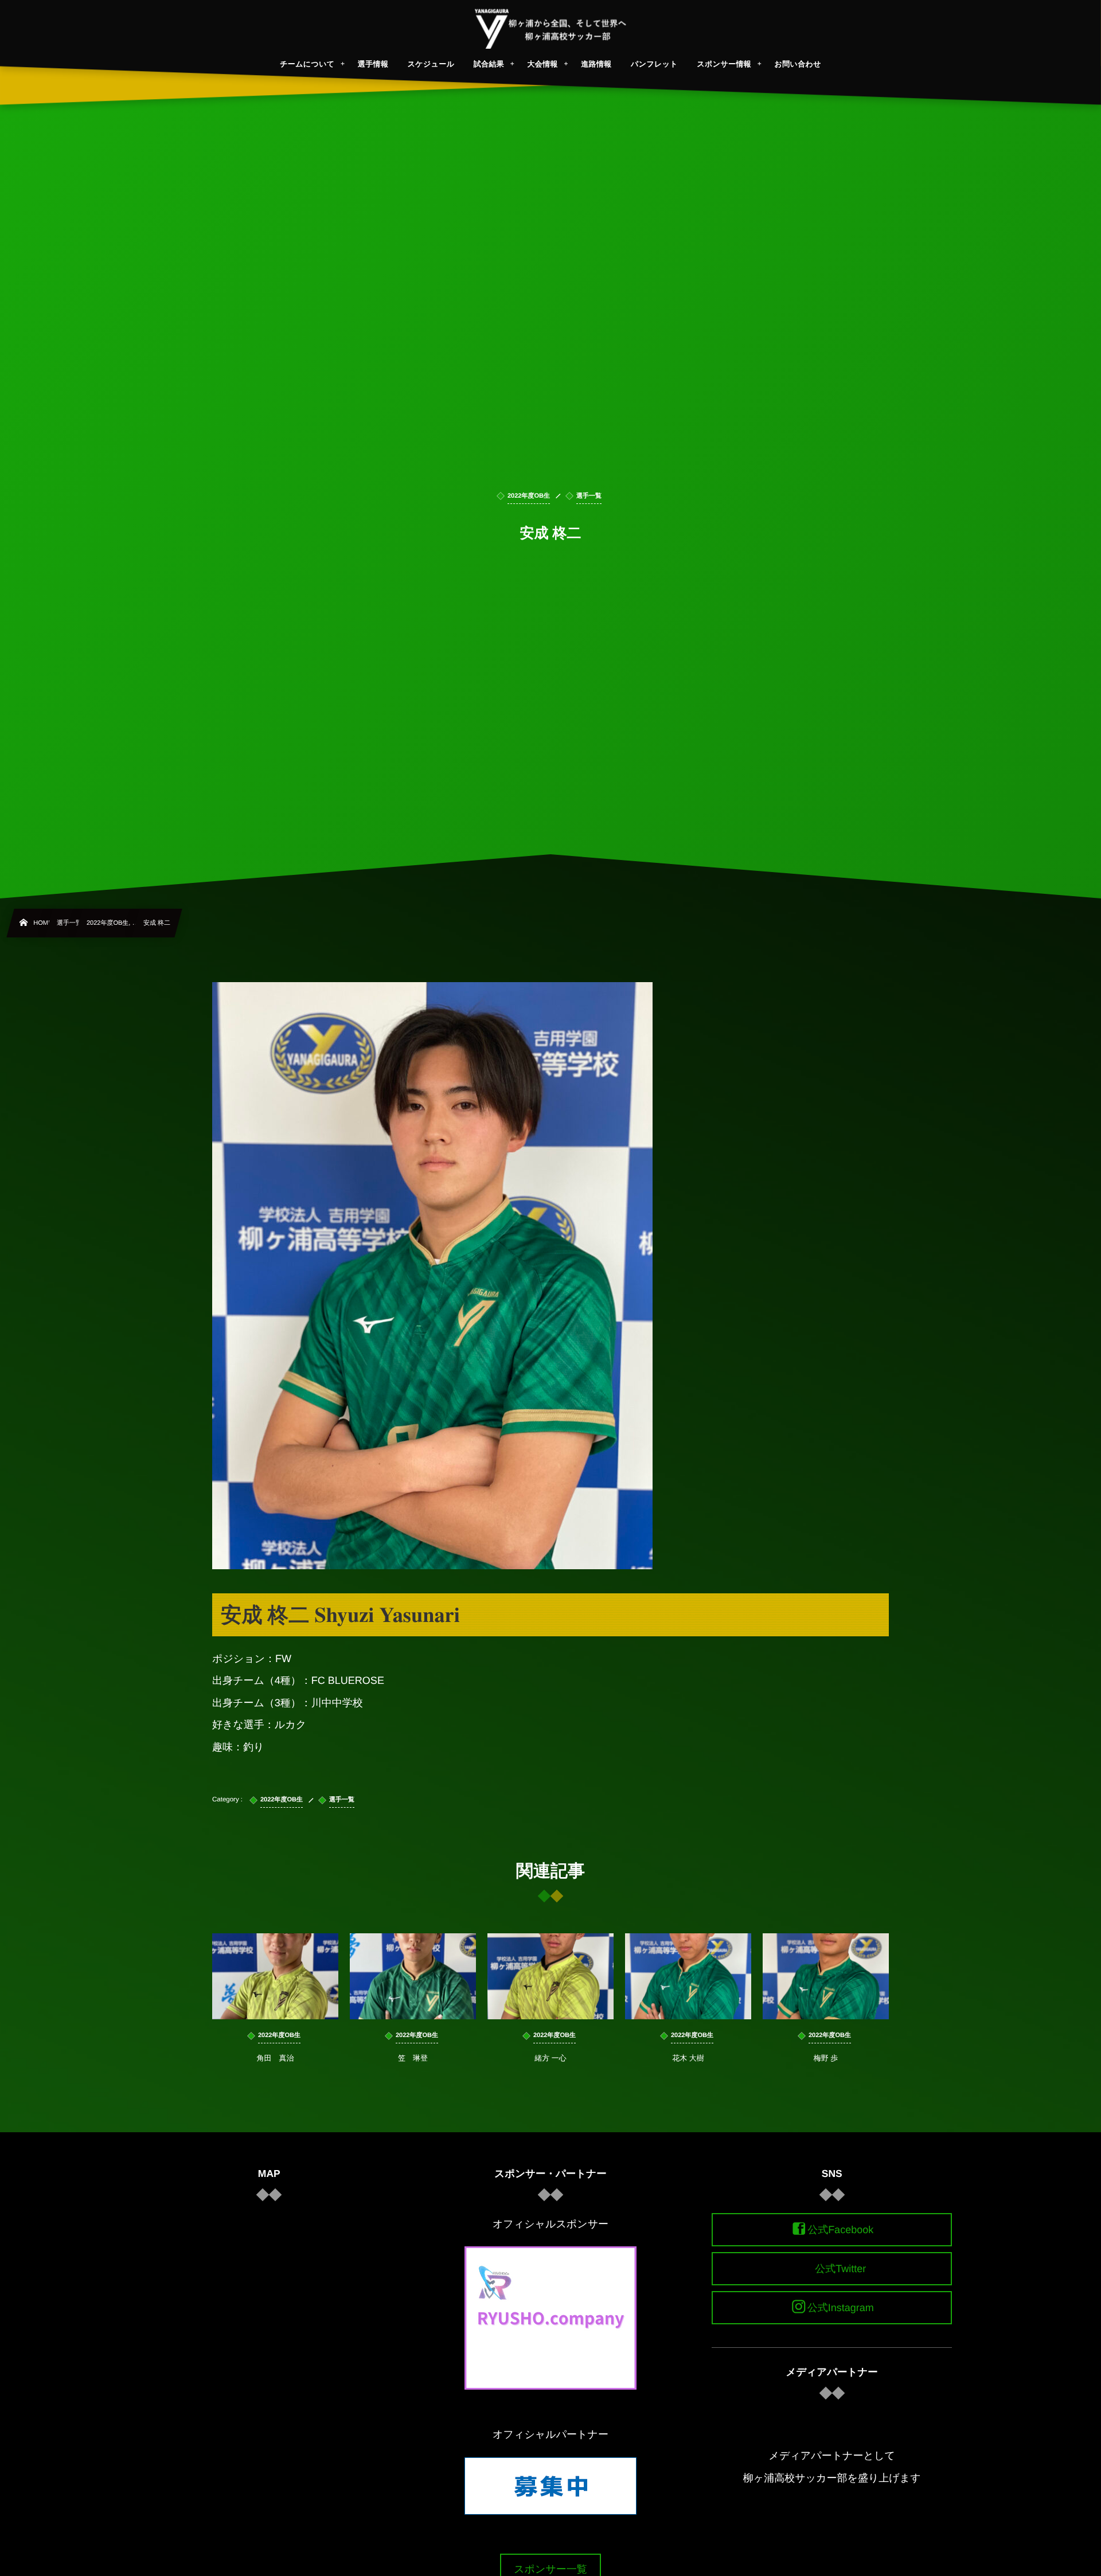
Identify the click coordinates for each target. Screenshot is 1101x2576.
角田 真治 (276, 2058)
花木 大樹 (688, 2058)
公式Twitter (840, 2269)
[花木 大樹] (688, 1976)
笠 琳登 (413, 2058)
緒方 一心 (550, 2058)
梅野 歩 (826, 2058)
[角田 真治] (275, 1976)
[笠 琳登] (413, 1976)
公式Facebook (840, 2230)
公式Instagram (841, 2308)
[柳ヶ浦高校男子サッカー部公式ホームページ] (551, 29)
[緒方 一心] (550, 1976)
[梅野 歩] (826, 1976)
